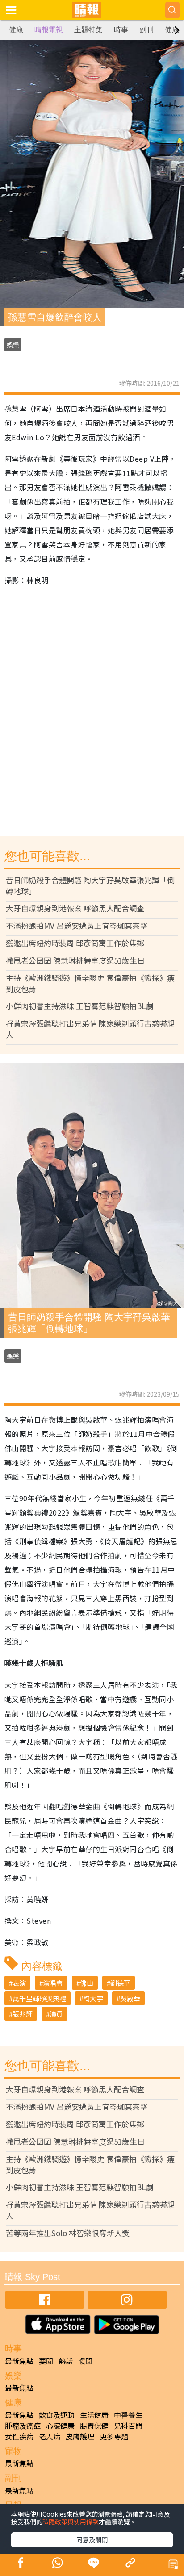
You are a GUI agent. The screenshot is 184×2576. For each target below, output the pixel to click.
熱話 (66, 2361)
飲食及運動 (57, 2415)
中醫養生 (128, 2415)
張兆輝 (23, 2014)
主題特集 (88, 30)
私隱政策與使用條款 (71, 2522)
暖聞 (85, 2361)
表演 (19, 1983)
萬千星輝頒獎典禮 (39, 1998)
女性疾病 (19, 2436)
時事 (121, 30)
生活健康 (94, 2415)
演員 (56, 2014)
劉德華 (120, 1983)
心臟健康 (60, 2426)
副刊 (146, 30)
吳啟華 (130, 1998)
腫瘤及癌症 (23, 2426)
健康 (16, 30)
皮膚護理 (80, 2436)
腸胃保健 (94, 2426)
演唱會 (53, 1983)
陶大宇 (93, 1998)
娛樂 (13, 345)
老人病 (50, 2436)
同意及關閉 (92, 2539)
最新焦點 (19, 2361)
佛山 (87, 1983)
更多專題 (114, 2436)
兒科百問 (128, 2426)
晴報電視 (49, 30)
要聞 (46, 2361)
